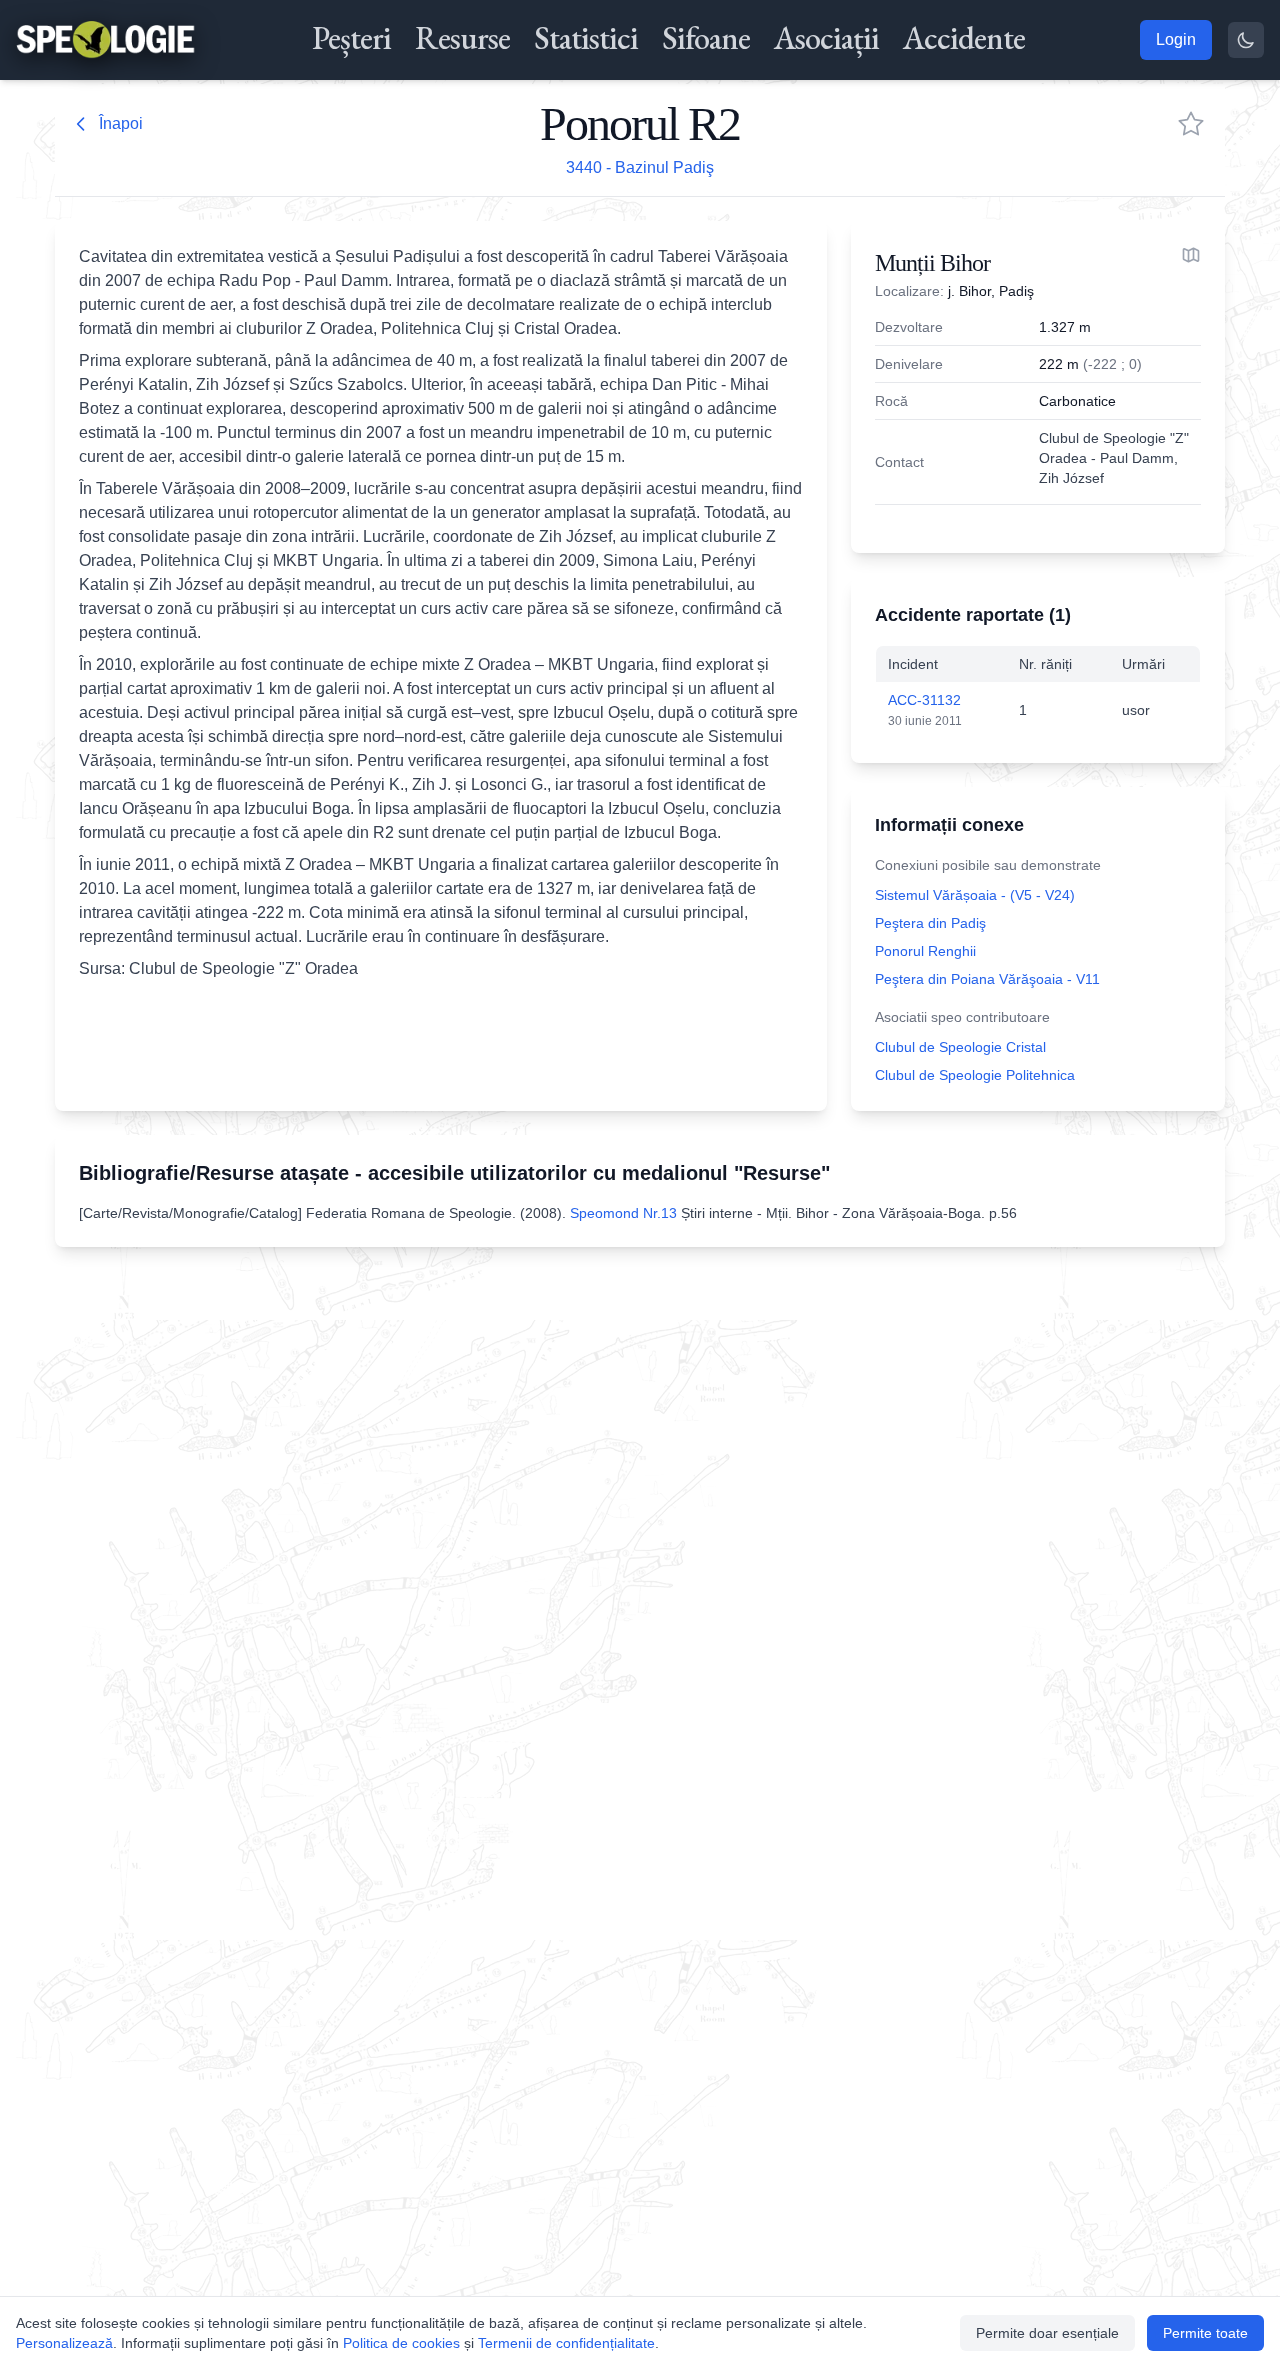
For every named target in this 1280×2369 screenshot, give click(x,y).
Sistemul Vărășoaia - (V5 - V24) (975, 895)
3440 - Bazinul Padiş (640, 167)
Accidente (964, 38)
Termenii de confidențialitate (566, 2343)
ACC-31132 (924, 700)
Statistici (586, 38)
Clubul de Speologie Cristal (960, 1047)
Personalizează (64, 2343)
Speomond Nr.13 (623, 1213)
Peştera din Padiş (930, 923)
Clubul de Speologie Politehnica (975, 1075)
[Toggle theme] (1246, 40)
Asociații (826, 38)
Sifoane (706, 38)
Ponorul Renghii (925, 951)
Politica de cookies (401, 2343)
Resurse (462, 38)
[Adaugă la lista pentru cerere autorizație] (1191, 124)
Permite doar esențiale (1047, 2333)
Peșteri (351, 38)
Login (1176, 39)
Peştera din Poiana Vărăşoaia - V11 (987, 979)
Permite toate (1205, 2333)
